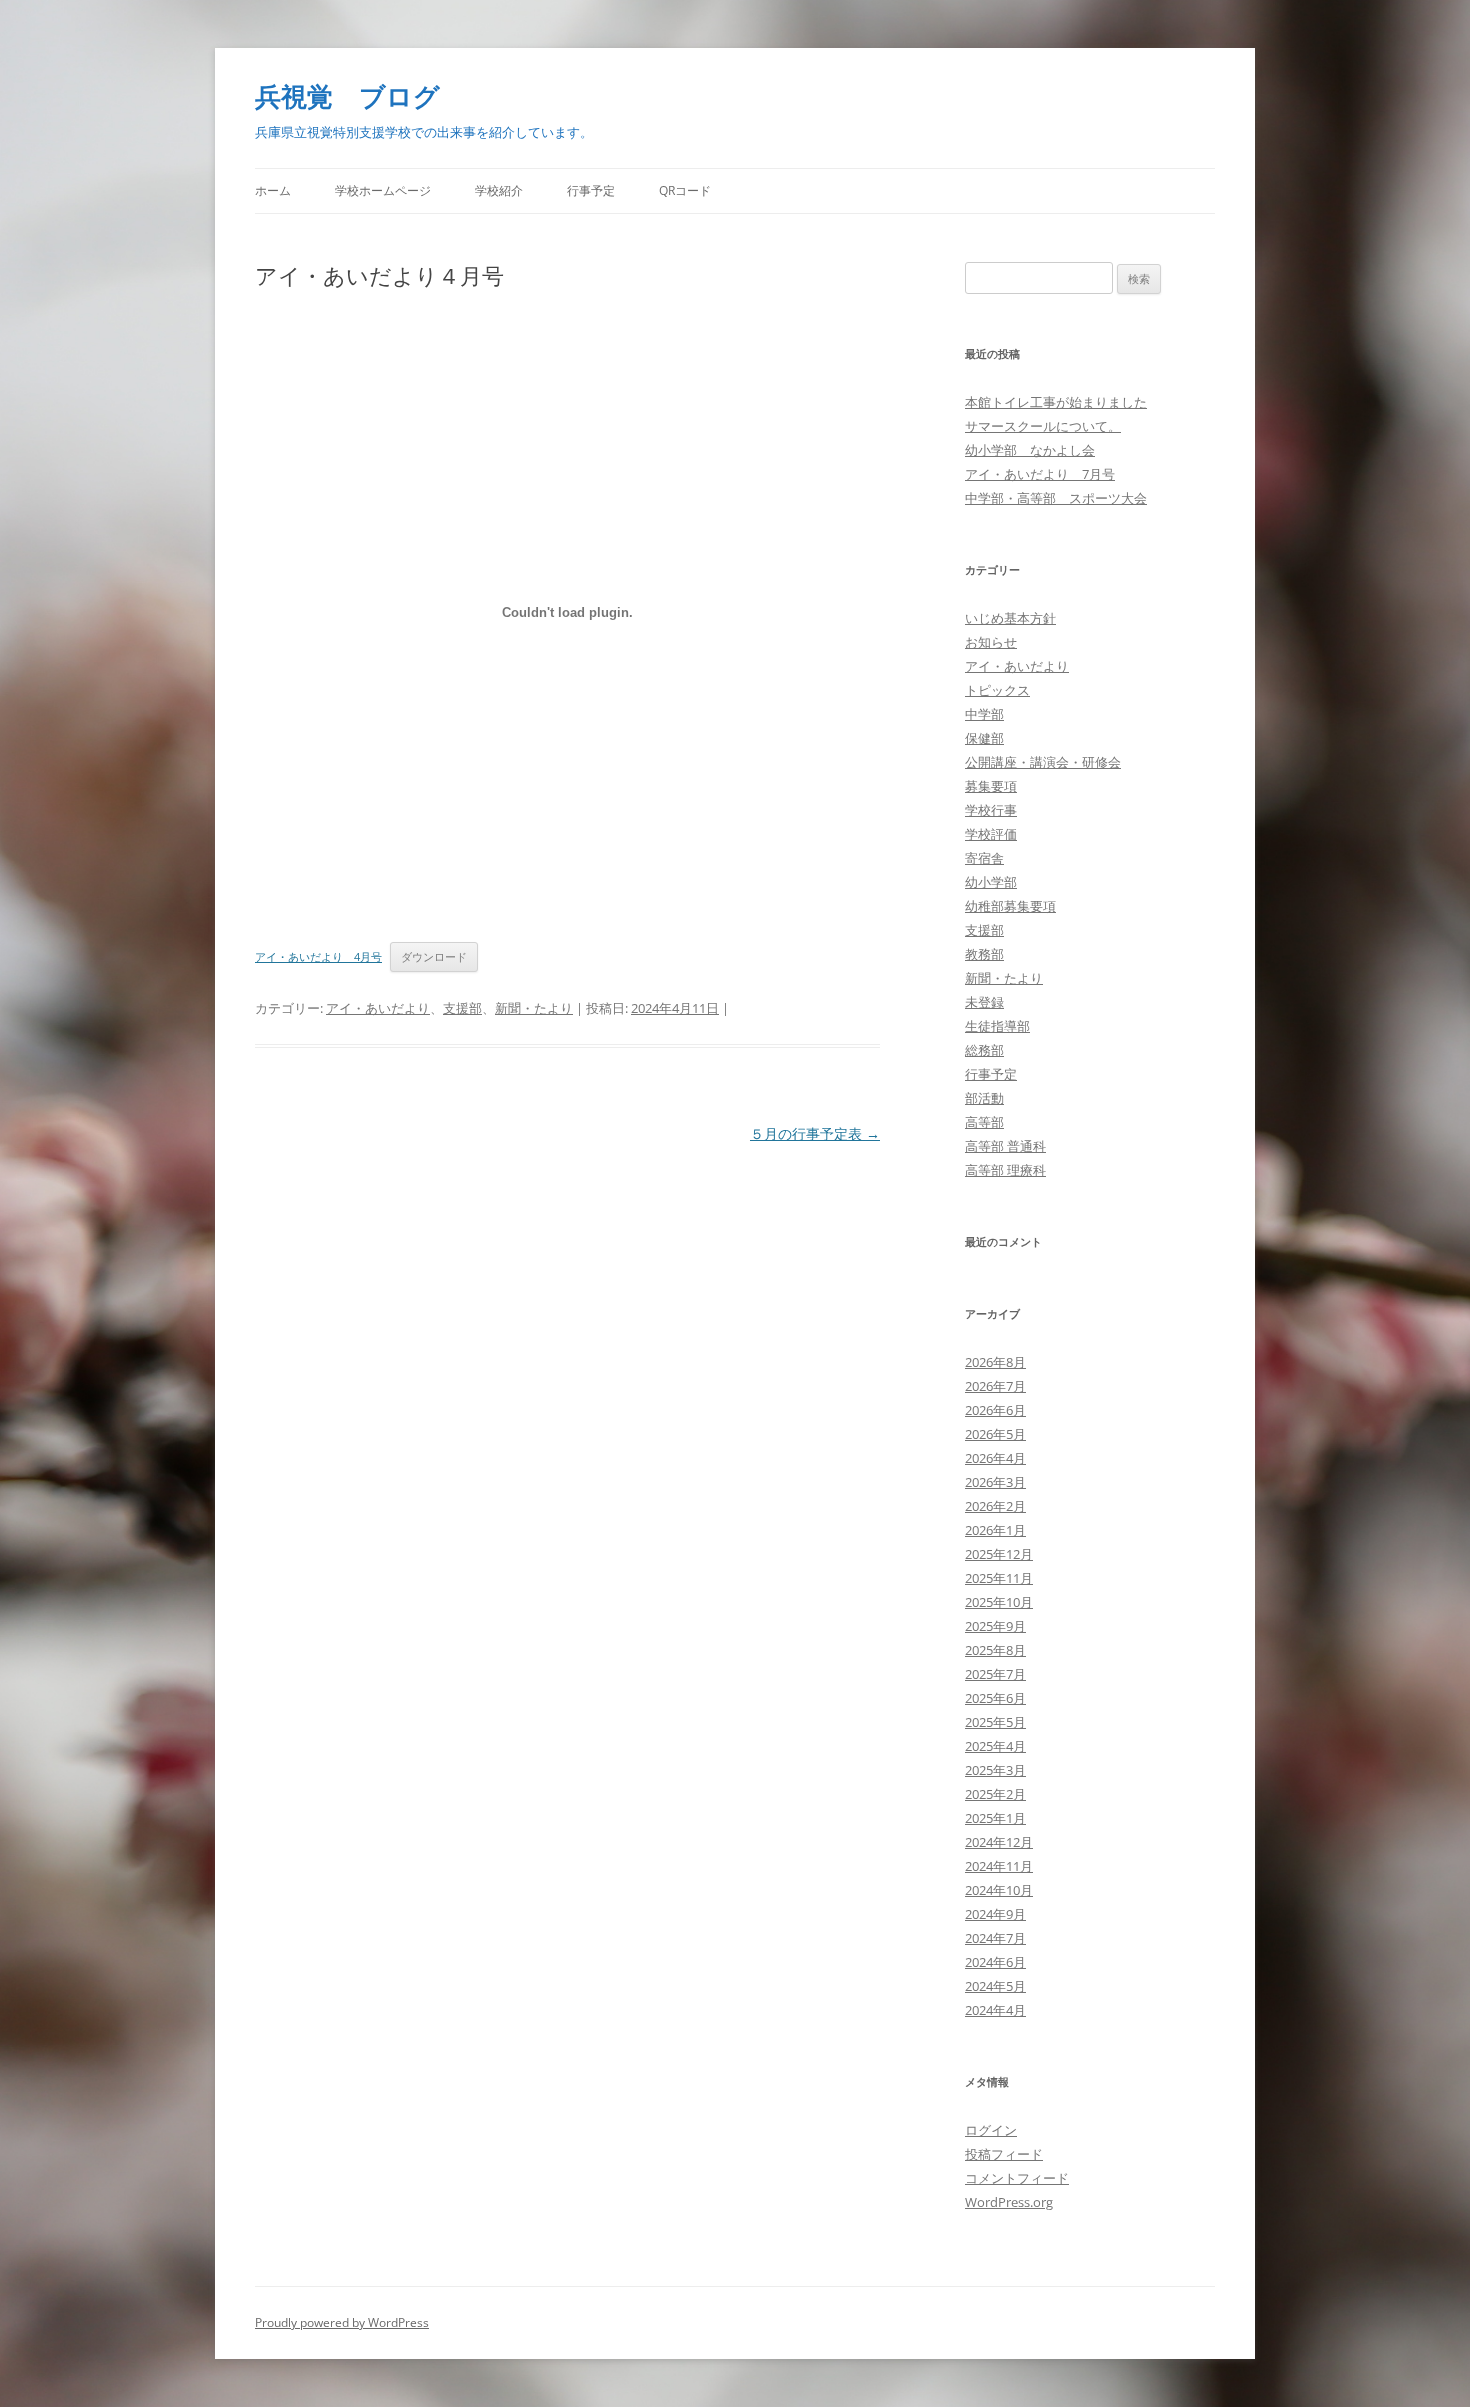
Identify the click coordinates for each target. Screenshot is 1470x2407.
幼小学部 (991, 882)
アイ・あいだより (378, 1008)
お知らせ (991, 642)
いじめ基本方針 (1010, 618)
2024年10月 (999, 1890)
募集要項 (991, 786)
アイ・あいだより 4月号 (318, 956)
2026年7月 (995, 1386)
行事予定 (591, 190)
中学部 (984, 714)
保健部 (984, 738)
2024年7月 (995, 1938)
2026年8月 (995, 1362)
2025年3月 (995, 1770)
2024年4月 (995, 2010)
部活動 (984, 1098)
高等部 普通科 (1005, 1146)
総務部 (984, 1050)
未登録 (984, 1002)
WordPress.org (1009, 2202)
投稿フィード (1004, 2154)
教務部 (984, 954)
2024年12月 (999, 1842)
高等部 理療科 (1005, 1170)
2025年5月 (995, 1722)
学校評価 (991, 834)
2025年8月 (995, 1650)
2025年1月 (995, 1818)
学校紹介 (499, 190)
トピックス (997, 690)
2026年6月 (995, 1410)
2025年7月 (995, 1674)
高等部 (984, 1122)
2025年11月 (999, 1578)
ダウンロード (434, 956)
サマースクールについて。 (1043, 426)
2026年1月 (995, 1530)
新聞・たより (534, 1008)
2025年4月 (995, 1746)
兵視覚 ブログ (347, 96)
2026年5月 (995, 1434)
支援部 (462, 1008)
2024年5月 (995, 1986)
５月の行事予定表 (815, 1133)
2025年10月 (999, 1602)
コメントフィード (1017, 2178)
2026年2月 (995, 1506)
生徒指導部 (997, 1026)
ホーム (273, 190)
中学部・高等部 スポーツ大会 (1056, 498)
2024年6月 (995, 1962)
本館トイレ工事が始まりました (1056, 402)
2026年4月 (995, 1458)
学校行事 (991, 810)
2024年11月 (999, 1866)
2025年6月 (995, 1698)
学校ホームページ (383, 190)
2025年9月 (995, 1626)
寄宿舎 (984, 858)
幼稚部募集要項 (1010, 906)
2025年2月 (995, 1794)
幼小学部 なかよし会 (1030, 450)
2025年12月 (999, 1554)
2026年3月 (995, 1482)
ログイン (991, 2130)
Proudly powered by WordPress (342, 2322)
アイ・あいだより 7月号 (1040, 474)
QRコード (685, 190)
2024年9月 (995, 1914)
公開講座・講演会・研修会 (1043, 762)
